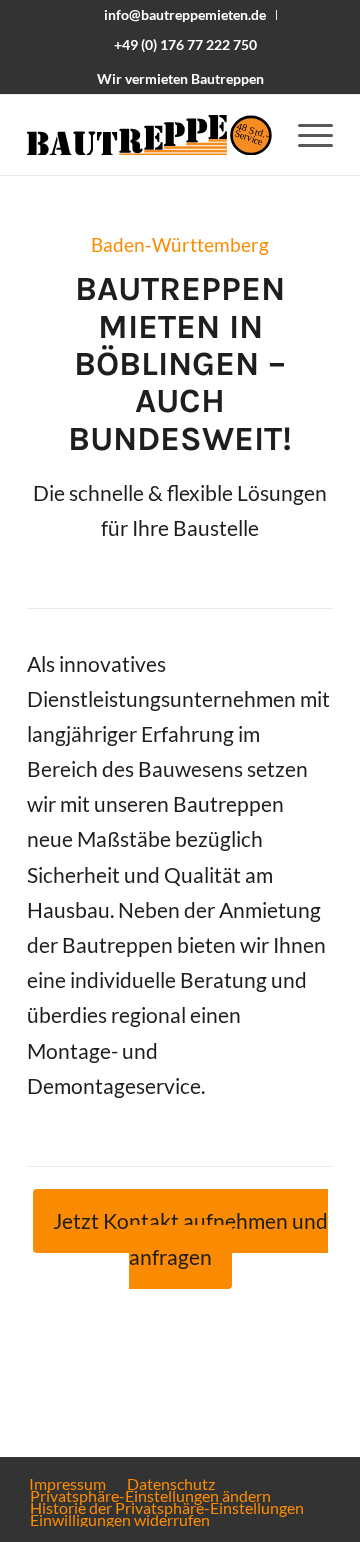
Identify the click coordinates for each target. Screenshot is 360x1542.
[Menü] (305, 135)
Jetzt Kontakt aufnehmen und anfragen (190, 1238)
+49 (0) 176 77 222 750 (185, 44)
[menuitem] (185, 15)
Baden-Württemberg (180, 245)
